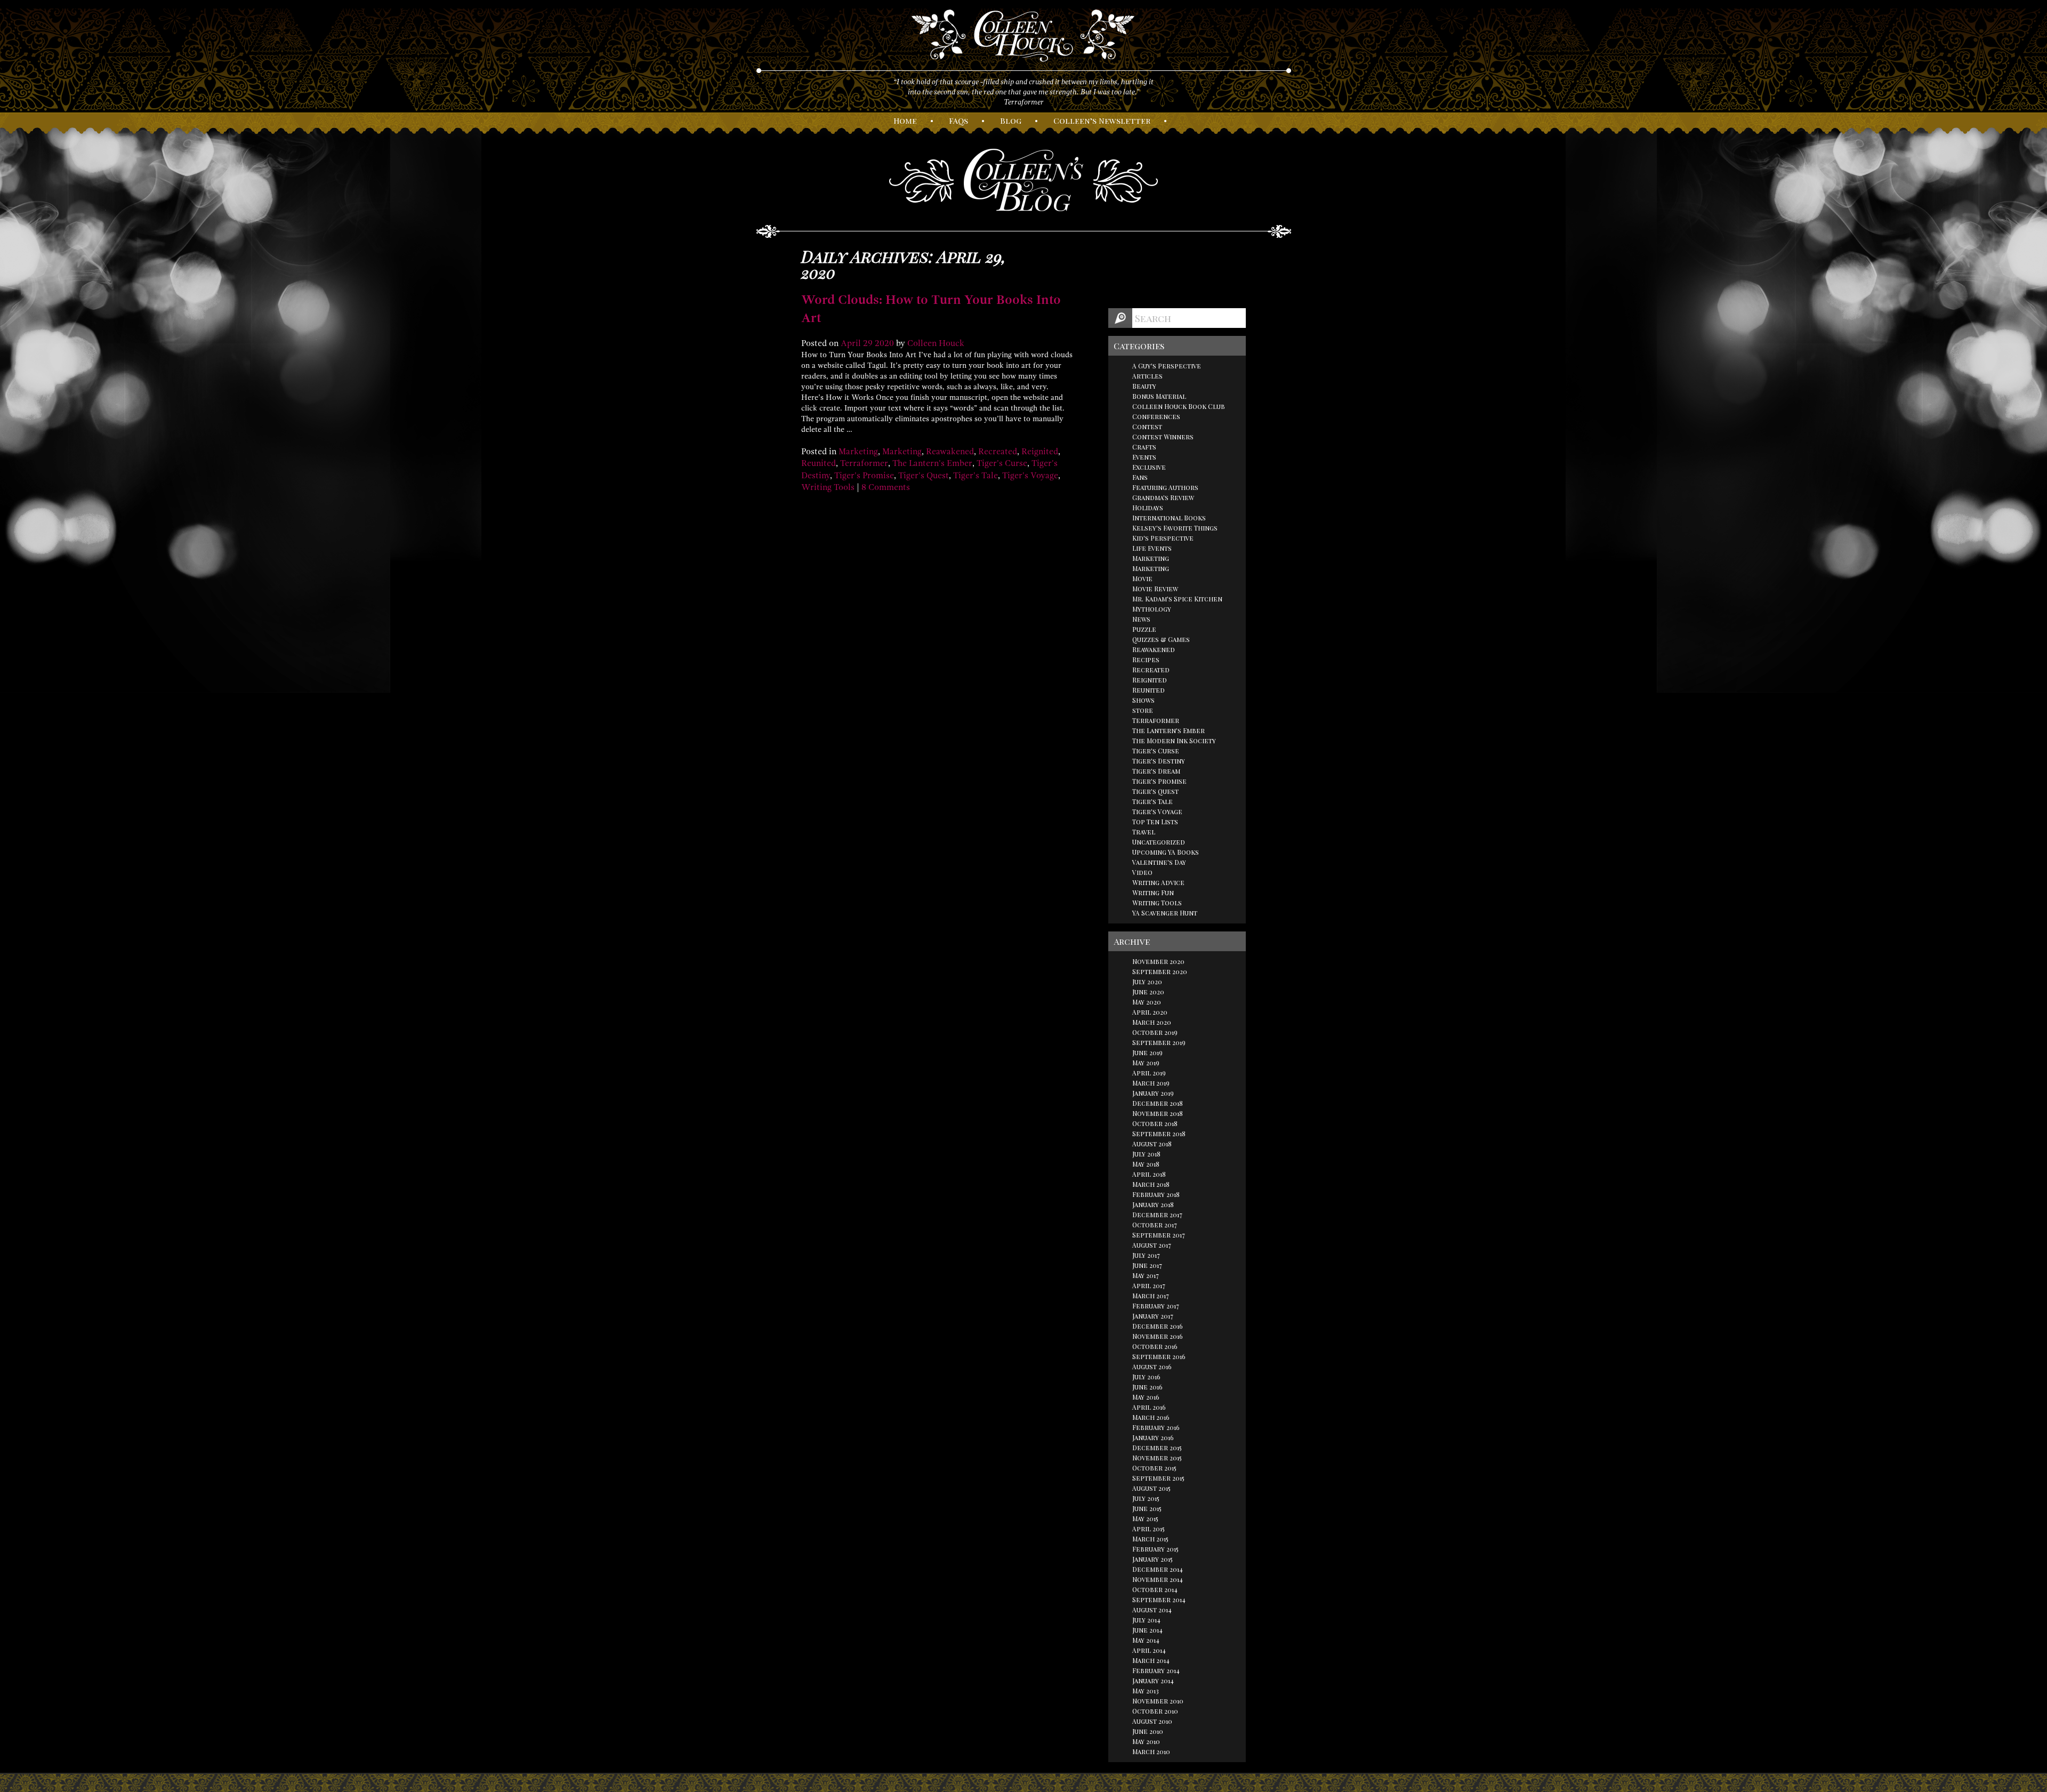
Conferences (1156, 416)
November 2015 (1157, 1458)
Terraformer (864, 463)
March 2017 (1151, 1296)
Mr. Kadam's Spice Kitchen (1177, 599)
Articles (1147, 376)
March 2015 (1150, 1539)
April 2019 (1149, 1073)
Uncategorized (1159, 842)
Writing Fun (1153, 893)
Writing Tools (828, 487)
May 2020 (1147, 1002)
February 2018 (1156, 1194)
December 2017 (1157, 1215)
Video (1142, 872)
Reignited (1040, 452)
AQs (958, 120)
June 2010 (1148, 1731)
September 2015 (1158, 1478)
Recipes (1146, 660)
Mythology (1152, 609)
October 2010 (1155, 1711)
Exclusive (1149, 467)
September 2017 (1159, 1235)
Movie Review (1155, 589)
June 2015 (1147, 1508)
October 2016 (1155, 1346)
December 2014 (1158, 1569)
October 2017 (1155, 1225)
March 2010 (1151, 1751)
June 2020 (1148, 992)
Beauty (1144, 386)
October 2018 (1155, 1123)
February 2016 (1156, 1427)
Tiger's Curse (1002, 463)
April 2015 (1149, 1529)
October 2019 (1155, 1032)
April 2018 (1149, 1174)
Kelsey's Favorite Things (1175, 528)
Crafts (1144, 447)
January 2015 (1153, 1559)
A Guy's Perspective (1167, 366)
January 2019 (1153, 1093)
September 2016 (1159, 1356)
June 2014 (1147, 1630)
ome (905, 120)
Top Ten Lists (1155, 822)
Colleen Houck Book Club (1179, 406)
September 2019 (1159, 1042)
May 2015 (1145, 1518)
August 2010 (1152, 1721)
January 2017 (1153, 1316)
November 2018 (1158, 1113)
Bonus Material (1159, 396)
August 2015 (1151, 1488)
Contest (1147, 427)
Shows (1143, 700)
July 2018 (1146, 1154)
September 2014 (1159, 1600)
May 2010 (1146, 1741)
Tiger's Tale (976, 476)
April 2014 (1149, 1650)
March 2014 (1151, 1660)
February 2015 (1155, 1549)
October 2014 (1155, 1589)
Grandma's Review (1163, 497)
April (851, 343)
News (1141, 619)
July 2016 (1146, 1377)
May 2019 (1146, 1063)
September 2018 (1159, 1134)
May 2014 (1146, 1640)
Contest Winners (1163, 437)
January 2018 (1153, 1204)
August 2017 (1152, 1245)
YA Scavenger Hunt (1165, 913)
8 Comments (886, 487)
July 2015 (1146, 1498)
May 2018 (1146, 1164)
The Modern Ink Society (1174, 741)
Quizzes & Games (1161, 639)
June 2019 (1147, 1052)
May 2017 (1146, 1275)
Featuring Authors (1165, 487)
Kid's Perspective (1163, 538)
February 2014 (1156, 1670)
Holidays (1148, 508)
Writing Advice (1158, 882)
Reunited (819, 463)
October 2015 (1154, 1468)
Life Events (1152, 548)
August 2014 (1152, 1610)
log (1011, 120)
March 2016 (1151, 1417)
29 (868, 343)
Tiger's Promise (864, 476)
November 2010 (1158, 1701)
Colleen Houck (936, 343)
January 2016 (1153, 1437)
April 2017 (1149, 1285)
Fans (1140, 477)
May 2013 (1146, 1691)
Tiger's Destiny (1159, 761)
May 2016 (1146, 1397)
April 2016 (1149, 1407)
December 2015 (1157, 1448)
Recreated (998, 452)
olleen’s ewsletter (1102, 120)
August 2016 (1152, 1367)
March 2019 (1151, 1083)
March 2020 (1152, 1022)
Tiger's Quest (924, 476)
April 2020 (1150, 1012)
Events (1144, 457)
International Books (1169, 518)
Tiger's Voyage (1030, 476)
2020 (884, 343)
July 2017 (1146, 1255)
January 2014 (1153, 1681)
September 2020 (1160, 971)
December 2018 (1158, 1103)
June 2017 (1147, 1265)
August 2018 (1152, 1144)
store (1143, 710)
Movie (1142, 578)
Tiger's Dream (1156, 771)
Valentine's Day (1159, 862)
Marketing (858, 452)
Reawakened (950, 452)
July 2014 (1146, 1620)
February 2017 (1156, 1306)
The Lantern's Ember (932, 463)
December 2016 (1158, 1326)
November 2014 (1158, 1579)
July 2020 (1147, 982)
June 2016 (1147, 1387)
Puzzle (1144, 629)
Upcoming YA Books (1166, 852)
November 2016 (1158, 1336)
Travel (1144, 832)
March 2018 (1151, 1184)
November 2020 (1158, 961)
